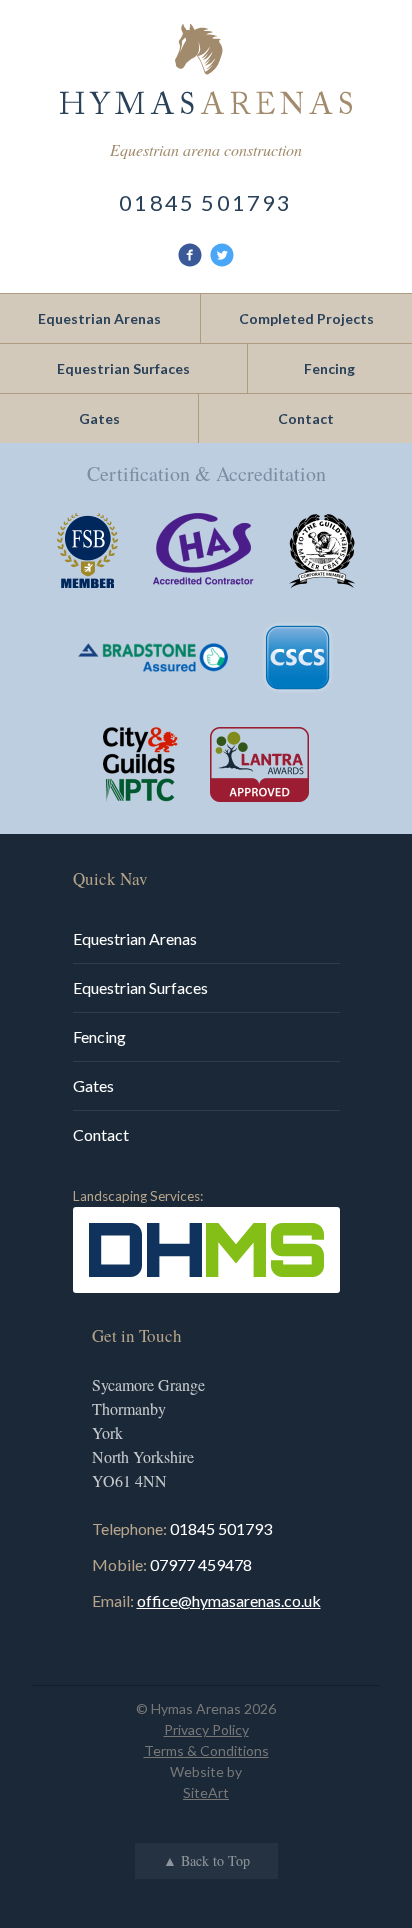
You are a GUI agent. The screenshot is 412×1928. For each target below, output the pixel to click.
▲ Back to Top (206, 1861)
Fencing (99, 1036)
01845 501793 (205, 202)
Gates (93, 1085)
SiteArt (206, 1792)
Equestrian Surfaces (140, 987)
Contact (101, 1134)
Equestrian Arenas (135, 938)
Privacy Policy (206, 1729)
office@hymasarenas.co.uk (229, 1600)
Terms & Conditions (206, 1750)
